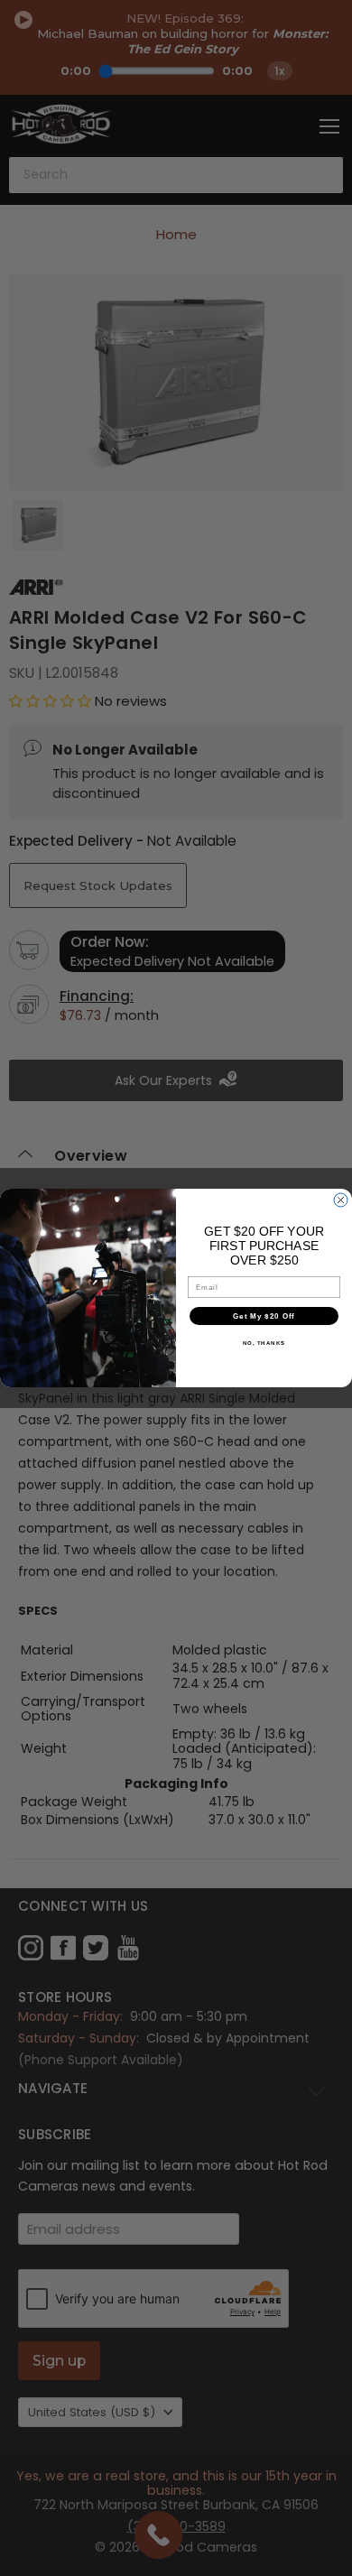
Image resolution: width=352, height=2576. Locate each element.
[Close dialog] (341, 1200)
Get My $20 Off (264, 1316)
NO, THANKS (264, 1344)
